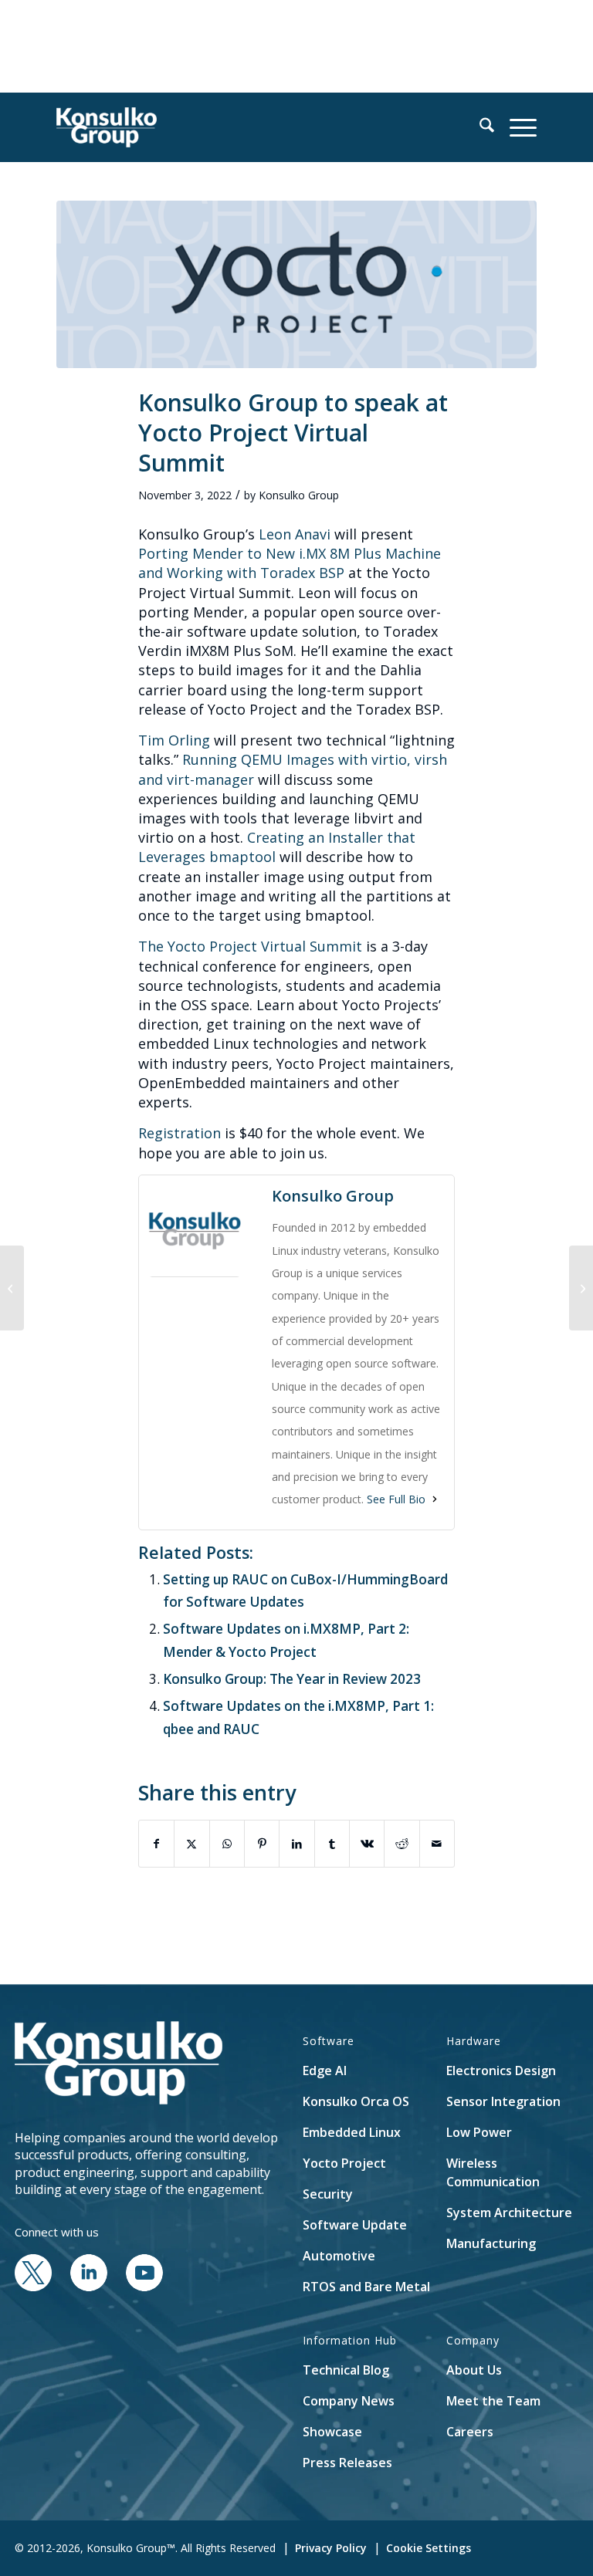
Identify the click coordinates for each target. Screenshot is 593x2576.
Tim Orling (174, 740)
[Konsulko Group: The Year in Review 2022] (581, 1288)
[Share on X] (191, 1844)
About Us (474, 2370)
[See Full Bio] (435, 1499)
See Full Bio (396, 1499)
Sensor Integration (503, 2101)
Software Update (355, 2225)
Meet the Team (493, 2401)
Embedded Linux (352, 2132)
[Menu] (515, 127)
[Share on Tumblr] (332, 1844)
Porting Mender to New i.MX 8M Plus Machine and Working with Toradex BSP (290, 563)
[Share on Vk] (367, 1844)
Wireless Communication (493, 2172)
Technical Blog (346, 2370)
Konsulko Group (299, 495)
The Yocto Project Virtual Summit (250, 946)
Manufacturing (491, 2243)
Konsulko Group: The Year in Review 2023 (292, 1679)
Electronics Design (501, 2071)
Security (328, 2194)
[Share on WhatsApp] (227, 1844)
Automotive (339, 2256)
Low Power (479, 2132)
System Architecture (509, 2213)
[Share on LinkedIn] (296, 1844)
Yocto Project (344, 2163)
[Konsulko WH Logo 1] (107, 127)
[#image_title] (296, 284)
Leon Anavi (295, 534)
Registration (180, 1133)
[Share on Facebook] (156, 1844)
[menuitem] (479, 127)
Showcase (332, 2432)
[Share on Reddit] (402, 1844)
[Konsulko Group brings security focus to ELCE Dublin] (12, 1288)
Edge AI (325, 2071)
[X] (33, 2287)
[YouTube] (144, 2287)
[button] (479, 127)
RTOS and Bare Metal (366, 2287)
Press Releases (347, 2463)
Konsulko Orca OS (356, 2101)
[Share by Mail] (437, 1844)
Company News (349, 2401)
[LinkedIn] (89, 2287)
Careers (470, 2432)
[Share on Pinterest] (262, 1844)
